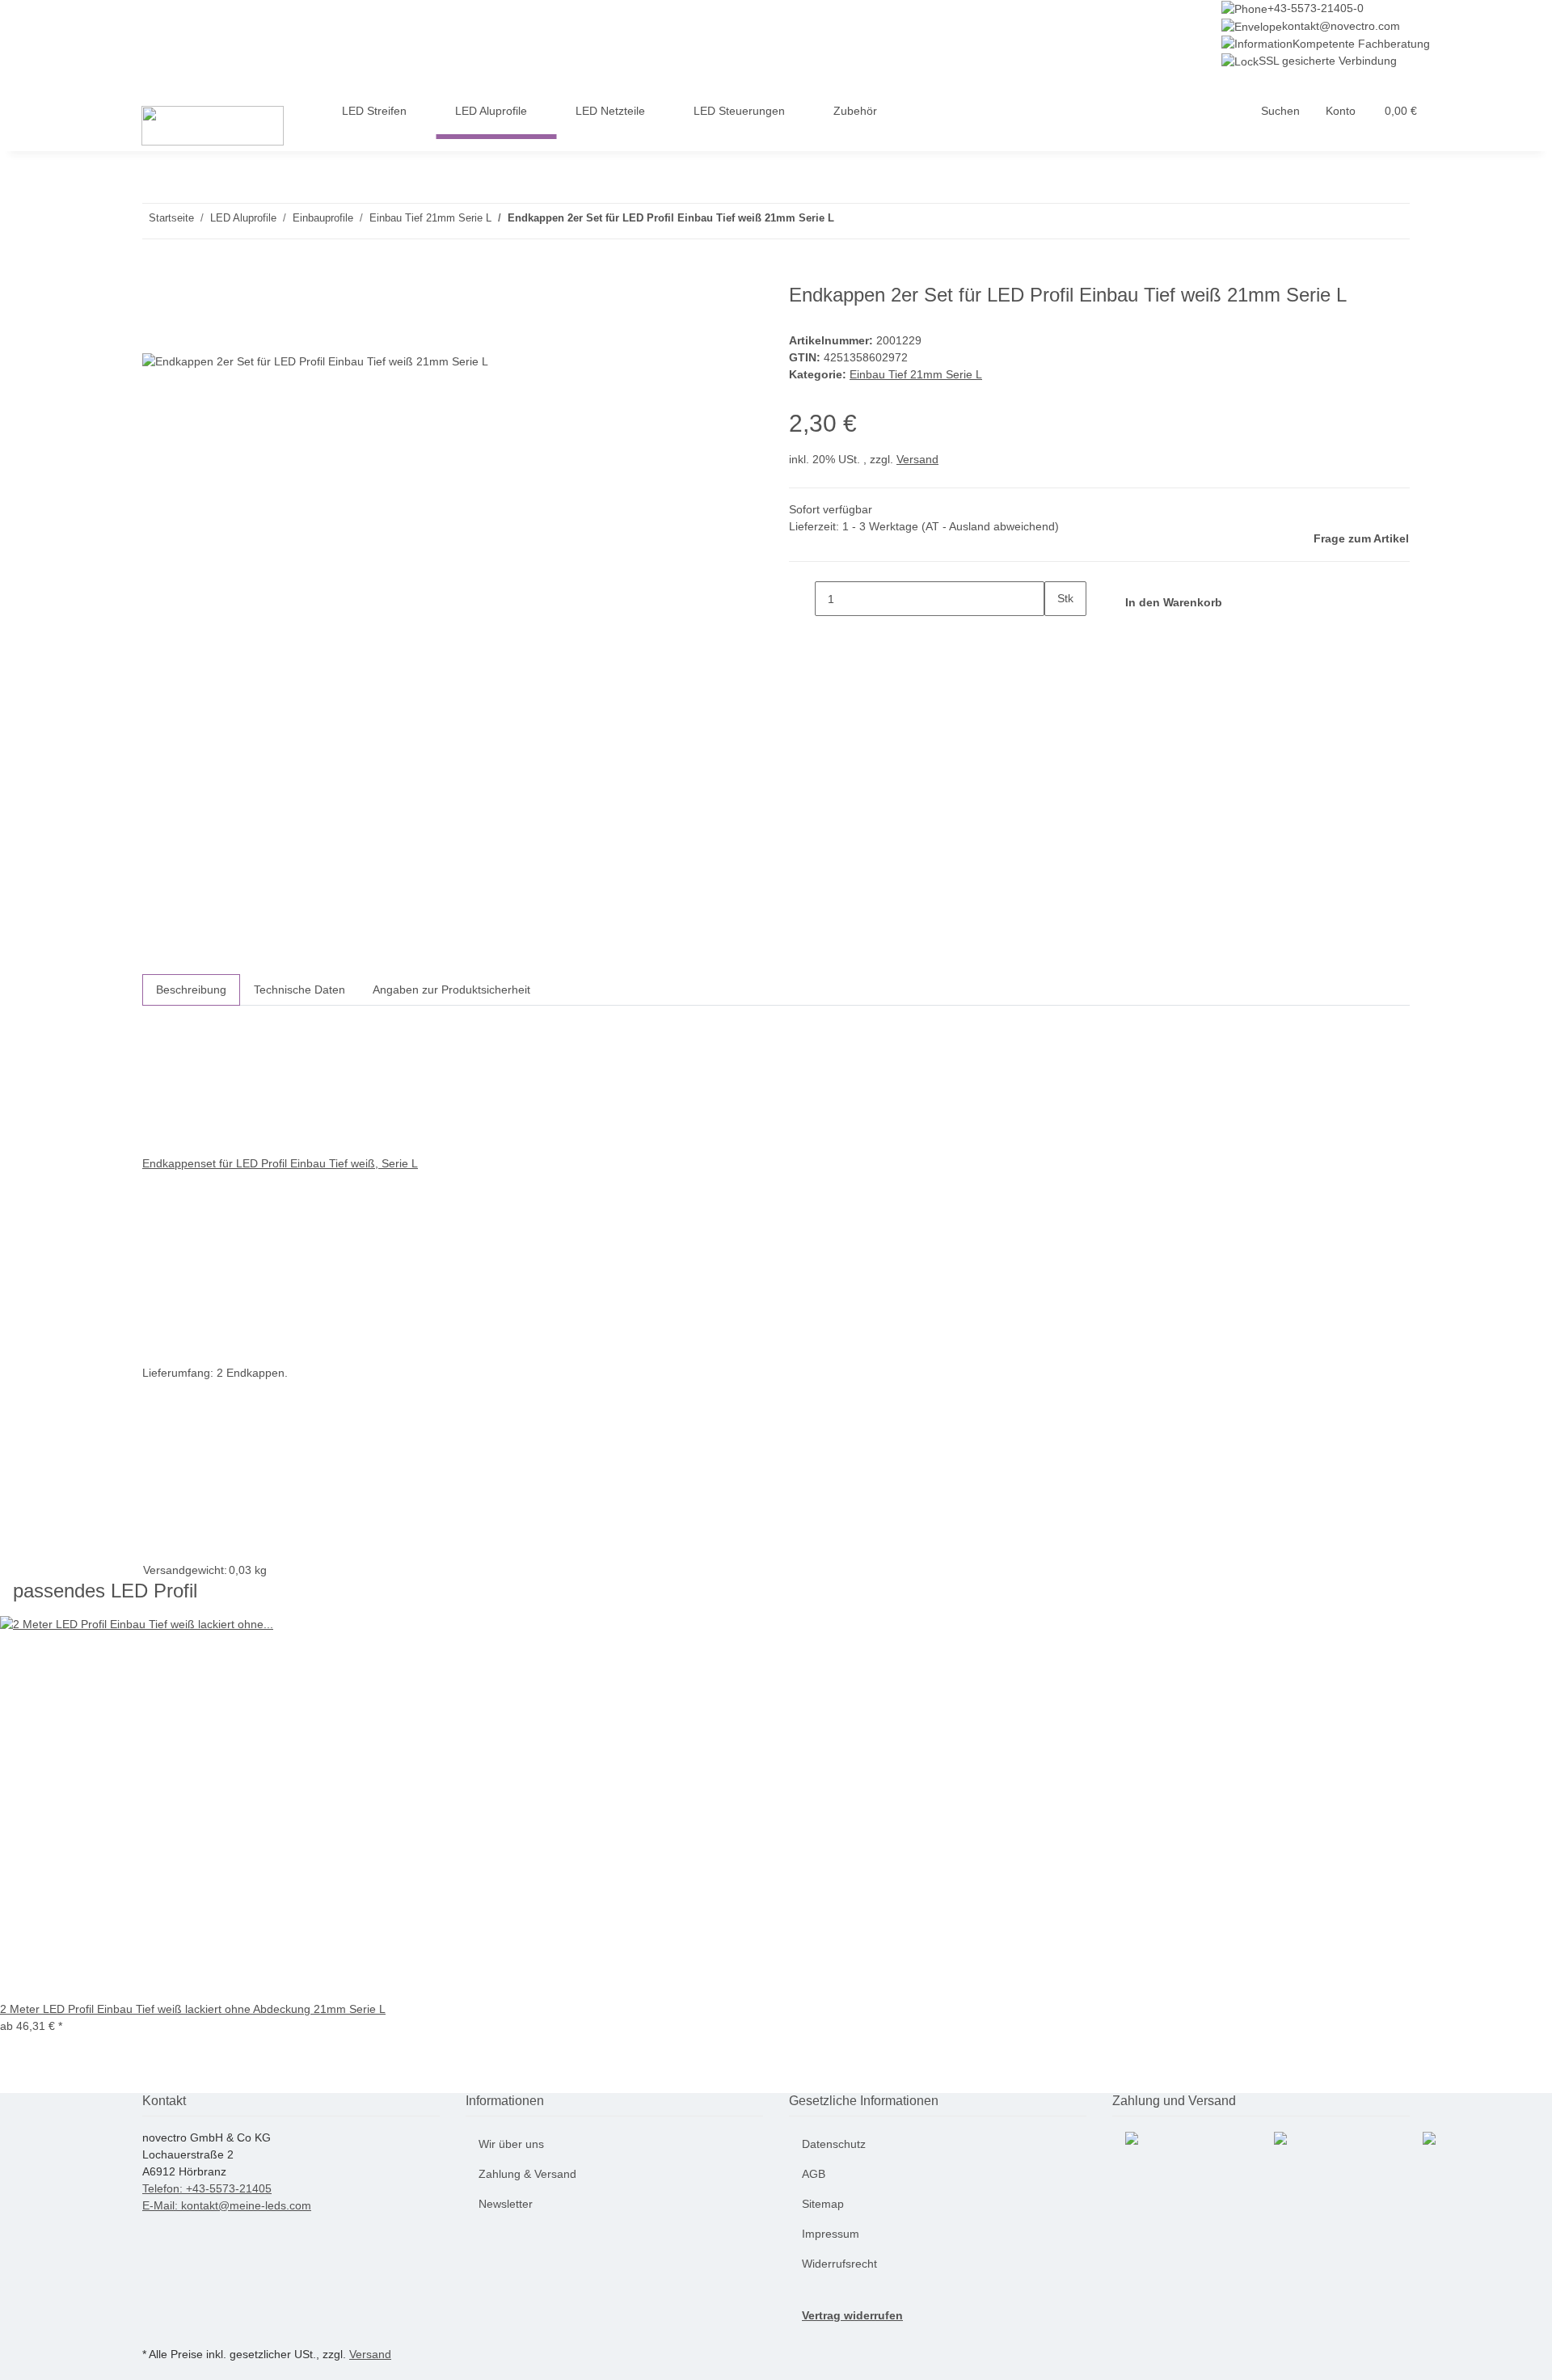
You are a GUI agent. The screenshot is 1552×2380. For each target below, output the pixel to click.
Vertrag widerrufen (852, 2315)
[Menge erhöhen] (1057, 633)
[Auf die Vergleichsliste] (155, 336)
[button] (1280, 111)
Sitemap (823, 2204)
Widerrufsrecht (839, 2264)
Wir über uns (511, 2144)
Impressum (831, 2234)
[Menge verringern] (802, 599)
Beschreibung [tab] (191, 990)
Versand (917, 459)
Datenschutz (834, 2144)
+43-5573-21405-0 (1316, 8)
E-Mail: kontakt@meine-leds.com (227, 2205)
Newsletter (506, 2204)
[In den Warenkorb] (155, 275)
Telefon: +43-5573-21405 (207, 2188)
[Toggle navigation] (142, 84)
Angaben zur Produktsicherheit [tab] (451, 990)
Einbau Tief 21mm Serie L (916, 374)
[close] (155, 301)
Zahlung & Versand (527, 2174)
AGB (814, 2174)
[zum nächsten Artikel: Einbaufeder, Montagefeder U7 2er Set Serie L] (847, 221)
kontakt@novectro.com (1341, 26)
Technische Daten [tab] (299, 990)
